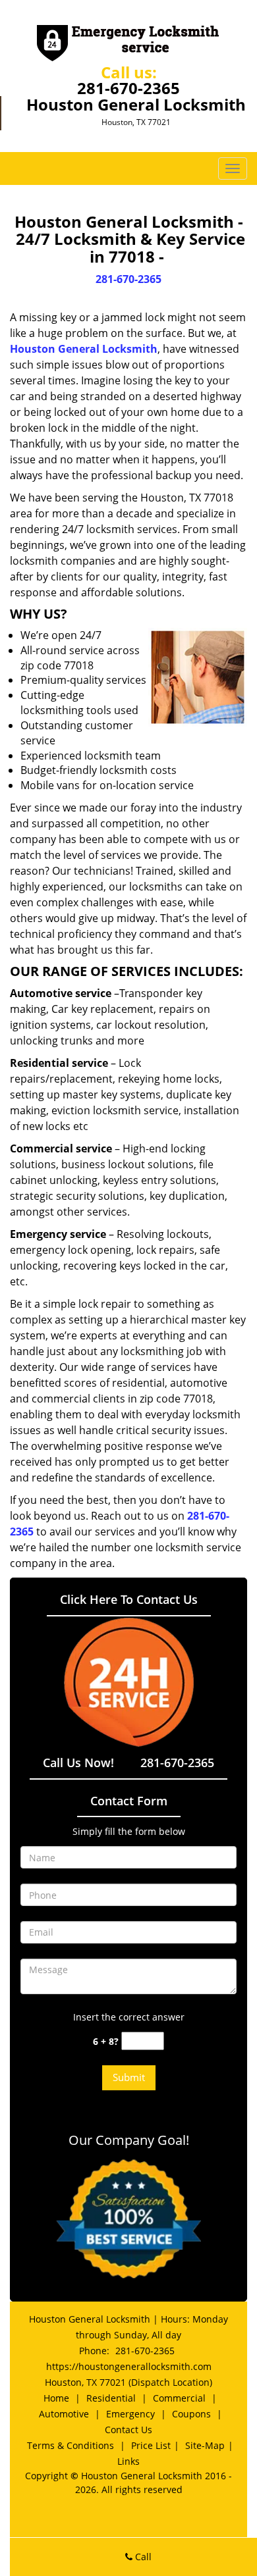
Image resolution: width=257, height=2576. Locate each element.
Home (56, 2398)
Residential (111, 2398)
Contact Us (128, 2430)
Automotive (64, 2414)
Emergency (130, 2414)
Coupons (191, 2414)
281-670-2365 (128, 88)
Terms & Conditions (71, 2445)
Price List (151, 2445)
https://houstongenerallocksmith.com (129, 2366)
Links (128, 2461)
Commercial (179, 2398)
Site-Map (205, 2445)
